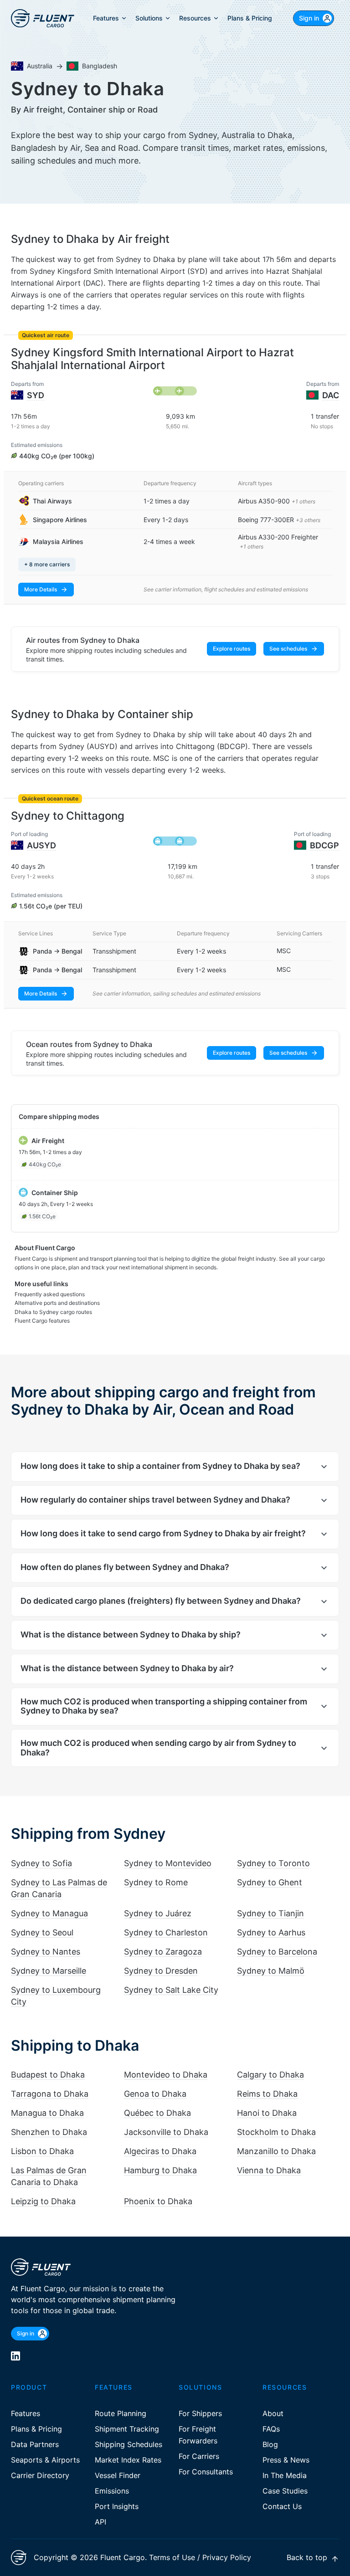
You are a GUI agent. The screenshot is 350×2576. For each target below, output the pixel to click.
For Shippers (200, 2413)
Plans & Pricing (36, 2429)
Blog (270, 2444)
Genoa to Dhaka (155, 2094)
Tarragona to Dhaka (50, 2094)
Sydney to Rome (156, 1882)
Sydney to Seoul (42, 1932)
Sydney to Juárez (158, 1913)
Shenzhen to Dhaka (49, 2132)
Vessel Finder (118, 2475)
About (273, 2413)
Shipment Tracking (127, 2429)
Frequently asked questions (50, 1294)
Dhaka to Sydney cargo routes (53, 1312)
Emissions (112, 2491)
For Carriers (199, 2456)
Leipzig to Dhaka (43, 2201)
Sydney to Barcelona (277, 1952)
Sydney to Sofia (41, 1863)
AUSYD (41, 845)
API (100, 2522)
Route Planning (121, 2413)
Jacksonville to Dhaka (166, 2132)
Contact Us (282, 2506)
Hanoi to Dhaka (267, 2113)
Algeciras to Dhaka (160, 2151)
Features (26, 2413)
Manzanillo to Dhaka (276, 2151)
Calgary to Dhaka (270, 2075)
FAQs (271, 2429)
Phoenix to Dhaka (158, 2201)
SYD (36, 395)
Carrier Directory (40, 2475)
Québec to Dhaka (157, 2113)
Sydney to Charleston (166, 1932)
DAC (331, 395)
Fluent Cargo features (42, 1321)
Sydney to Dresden (161, 1971)
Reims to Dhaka (267, 2094)
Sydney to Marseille (49, 1971)
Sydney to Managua (49, 1913)
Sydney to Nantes (46, 1952)
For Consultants (206, 2472)
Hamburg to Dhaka (160, 2170)
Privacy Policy (227, 2557)
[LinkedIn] (15, 2356)
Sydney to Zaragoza (163, 1952)
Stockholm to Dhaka (276, 2132)
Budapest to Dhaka (48, 2075)
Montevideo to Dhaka (166, 2075)
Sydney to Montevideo (168, 1863)
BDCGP (324, 845)
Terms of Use (172, 2557)
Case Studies (285, 2491)
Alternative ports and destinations (57, 1303)
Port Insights (117, 2506)
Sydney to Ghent (270, 1882)
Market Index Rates (128, 2460)
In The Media (285, 2475)
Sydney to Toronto (273, 1863)
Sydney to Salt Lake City (171, 1990)
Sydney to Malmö (271, 1971)
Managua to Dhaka (47, 2113)
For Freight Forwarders (198, 2435)
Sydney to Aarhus (271, 1932)
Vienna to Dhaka (269, 2170)
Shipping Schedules (129, 2444)
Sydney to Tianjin (270, 1913)
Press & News (286, 2460)
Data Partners (35, 2444)
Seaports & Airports (45, 2460)
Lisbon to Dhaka (42, 2151)
